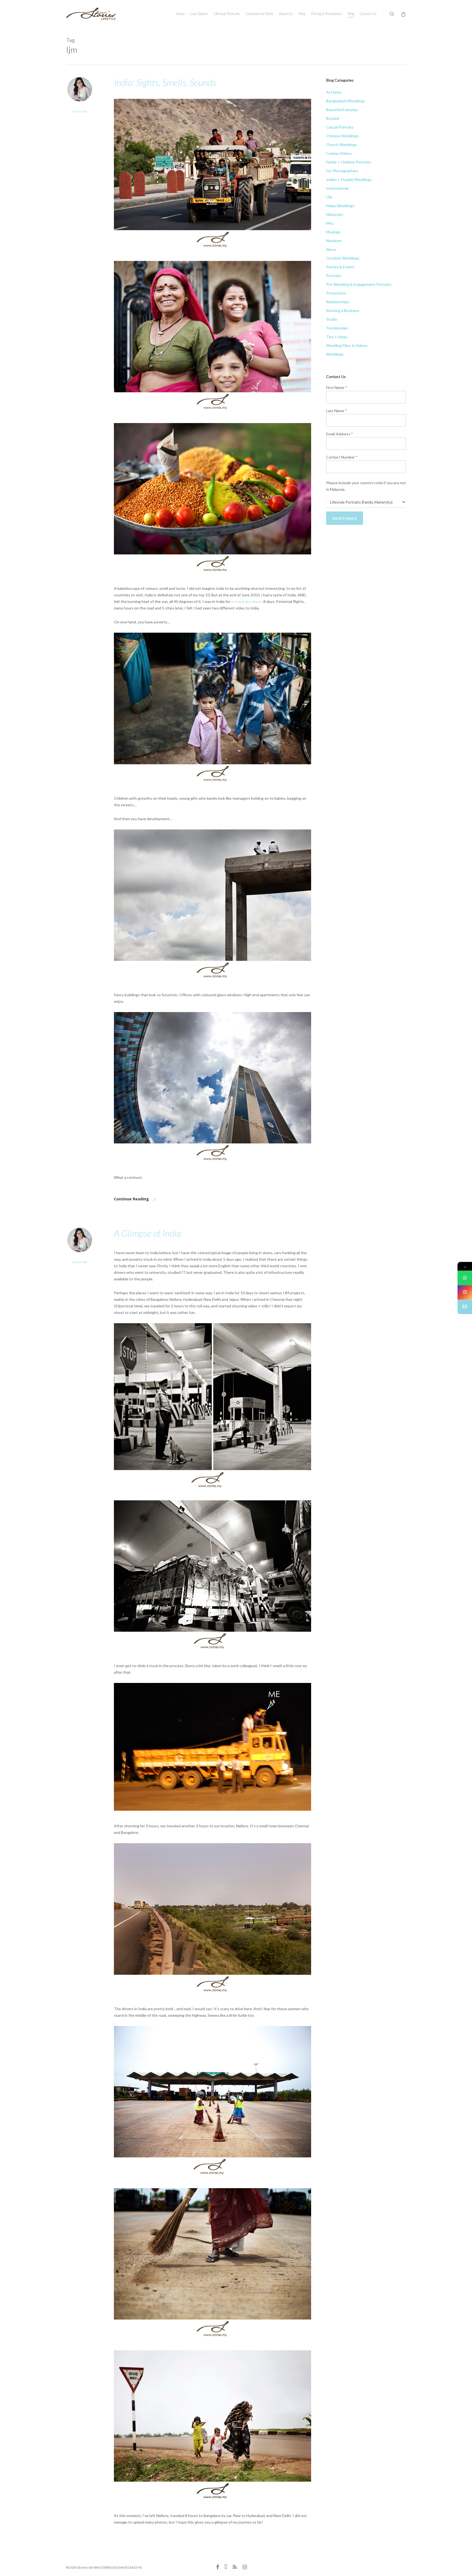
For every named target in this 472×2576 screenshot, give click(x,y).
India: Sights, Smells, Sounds (165, 82)
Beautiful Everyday (342, 110)
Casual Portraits (340, 127)
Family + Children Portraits (349, 162)
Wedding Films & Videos (347, 345)
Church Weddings (342, 145)
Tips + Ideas (337, 337)
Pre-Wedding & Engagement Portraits (359, 284)
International (337, 188)
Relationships (338, 302)
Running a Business (343, 310)
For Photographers (342, 171)
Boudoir (333, 118)
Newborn (334, 241)
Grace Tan (80, 111)
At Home (334, 92)
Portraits (334, 276)
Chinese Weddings (342, 136)
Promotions (336, 293)
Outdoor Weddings (343, 258)
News (331, 249)
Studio (332, 319)
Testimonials (337, 328)
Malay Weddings (340, 206)
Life (329, 197)
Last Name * (337, 411)
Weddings (335, 354)
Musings (333, 232)
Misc (330, 223)
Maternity (335, 214)
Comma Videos (339, 153)
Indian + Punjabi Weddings (349, 179)
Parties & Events (340, 267)
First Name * (337, 387)
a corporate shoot (246, 601)
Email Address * (340, 434)
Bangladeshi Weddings (346, 101)
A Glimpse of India (147, 1233)
